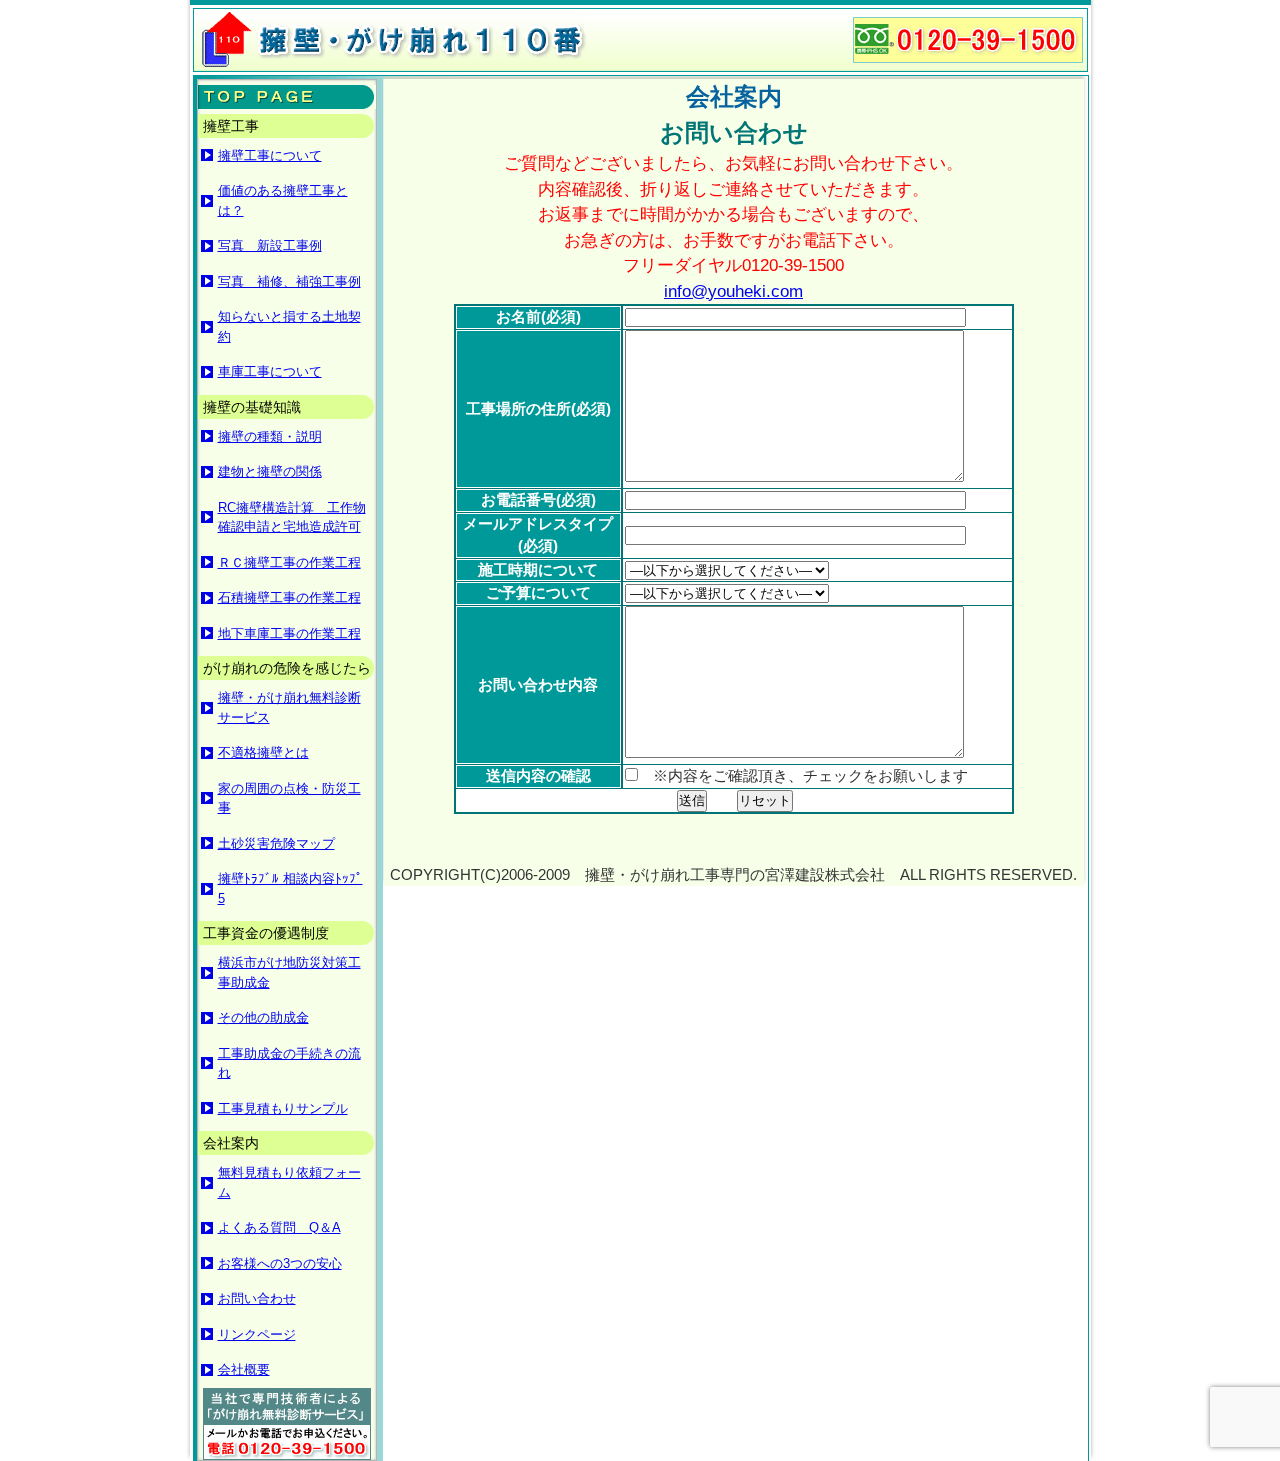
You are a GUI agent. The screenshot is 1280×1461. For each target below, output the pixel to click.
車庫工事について (270, 371)
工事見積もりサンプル (283, 1108)
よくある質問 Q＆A (279, 1227)
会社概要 (244, 1369)
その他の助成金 (263, 1017)
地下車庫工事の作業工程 (289, 633)
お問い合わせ (257, 1298)
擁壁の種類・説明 (270, 436)
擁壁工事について (270, 155)
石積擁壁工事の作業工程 (289, 597)
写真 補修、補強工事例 (289, 281)
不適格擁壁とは (263, 752)
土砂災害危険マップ (276, 843)
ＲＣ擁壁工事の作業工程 (289, 562)
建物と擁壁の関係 (270, 471)
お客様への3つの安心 (280, 1263)
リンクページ (257, 1334)
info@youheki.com (733, 291)
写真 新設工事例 (270, 245)
